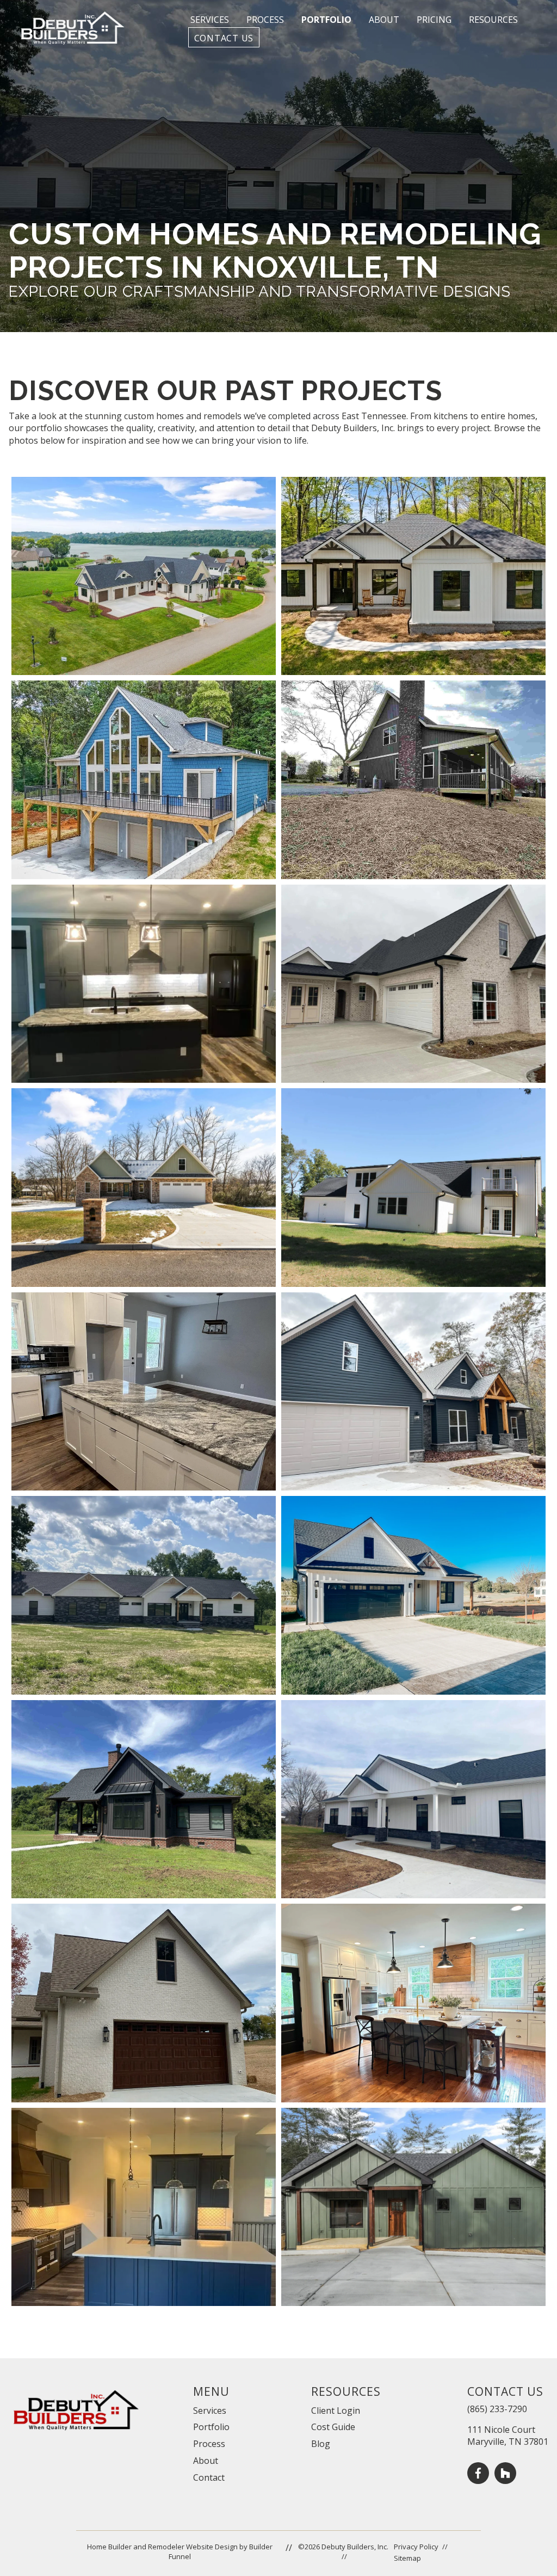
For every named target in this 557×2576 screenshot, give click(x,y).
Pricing (434, 20)
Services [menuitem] (210, 2411)
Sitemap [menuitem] (407, 2558)
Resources (493, 20)
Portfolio (326, 20)
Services (210, 20)
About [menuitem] (206, 2461)
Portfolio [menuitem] (211, 2427)
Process (265, 20)
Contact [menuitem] (209, 2477)
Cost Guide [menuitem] (333, 2427)
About (384, 20)
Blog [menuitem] (321, 2444)
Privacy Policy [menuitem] (416, 2547)
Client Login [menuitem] (336, 2411)
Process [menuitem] (209, 2444)
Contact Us (224, 38)
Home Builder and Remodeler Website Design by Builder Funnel (180, 2552)
